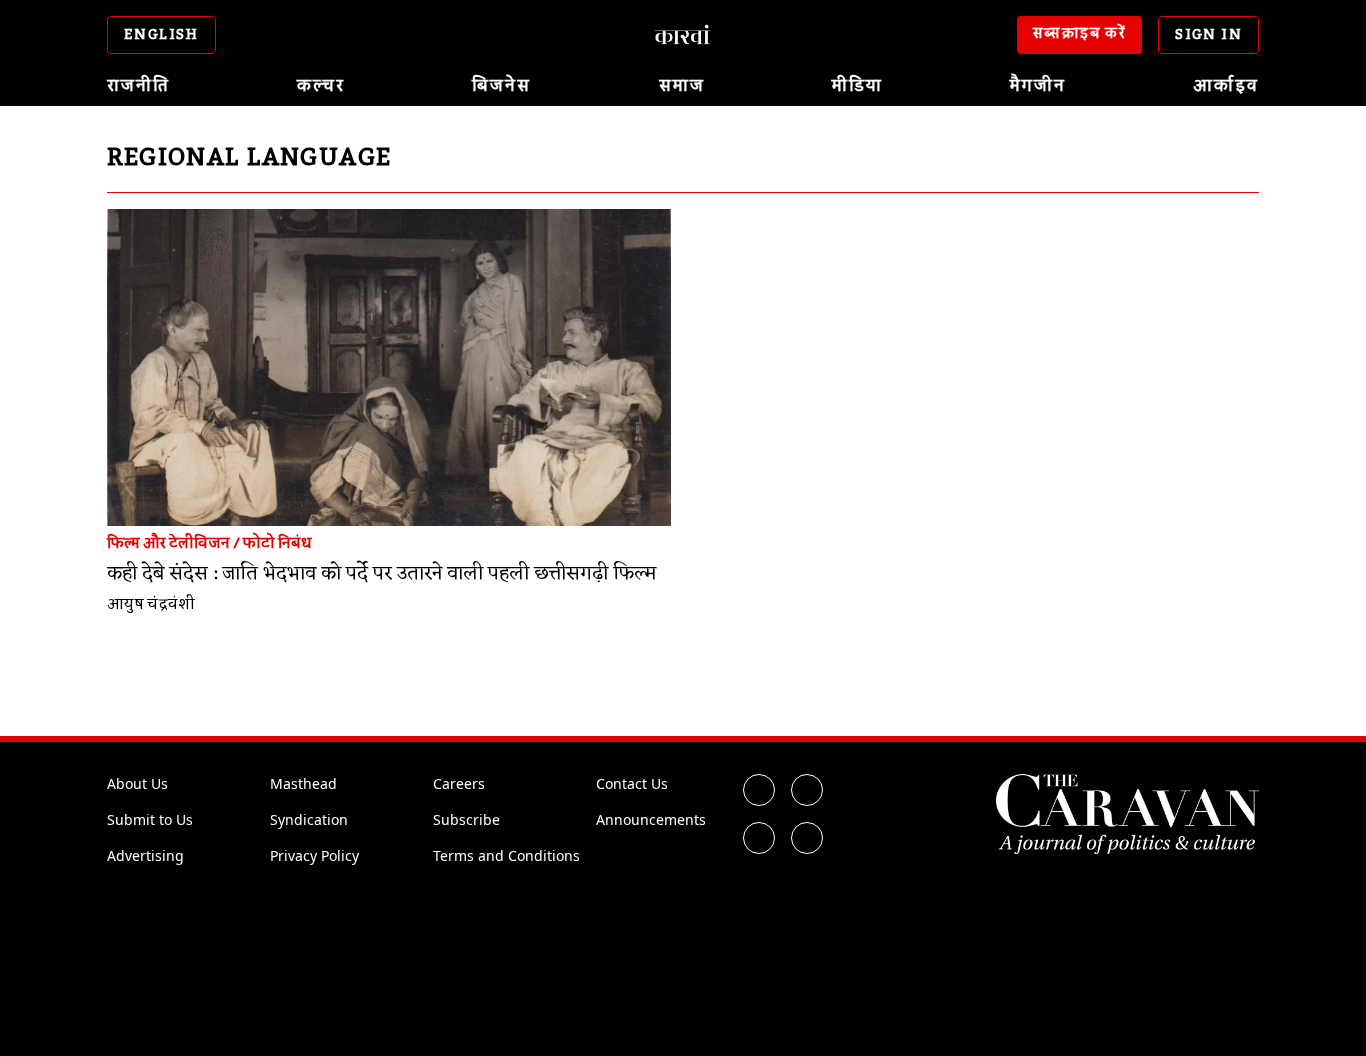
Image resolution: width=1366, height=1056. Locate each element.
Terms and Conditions (506, 855)
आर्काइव (1226, 86)
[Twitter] (807, 790)
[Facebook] (759, 790)
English (161, 35)
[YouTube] (807, 838)
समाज (682, 86)
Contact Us (632, 783)
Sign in (1208, 35)
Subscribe (466, 819)
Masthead (303, 783)
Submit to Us (150, 819)
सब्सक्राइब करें (1080, 34)
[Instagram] (759, 838)
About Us (137, 783)
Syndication (309, 819)
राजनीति (138, 86)
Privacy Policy (314, 855)
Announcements (651, 819)
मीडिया (857, 86)
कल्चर (321, 86)
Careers (459, 783)
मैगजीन (1038, 86)
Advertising (145, 855)
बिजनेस (501, 86)
